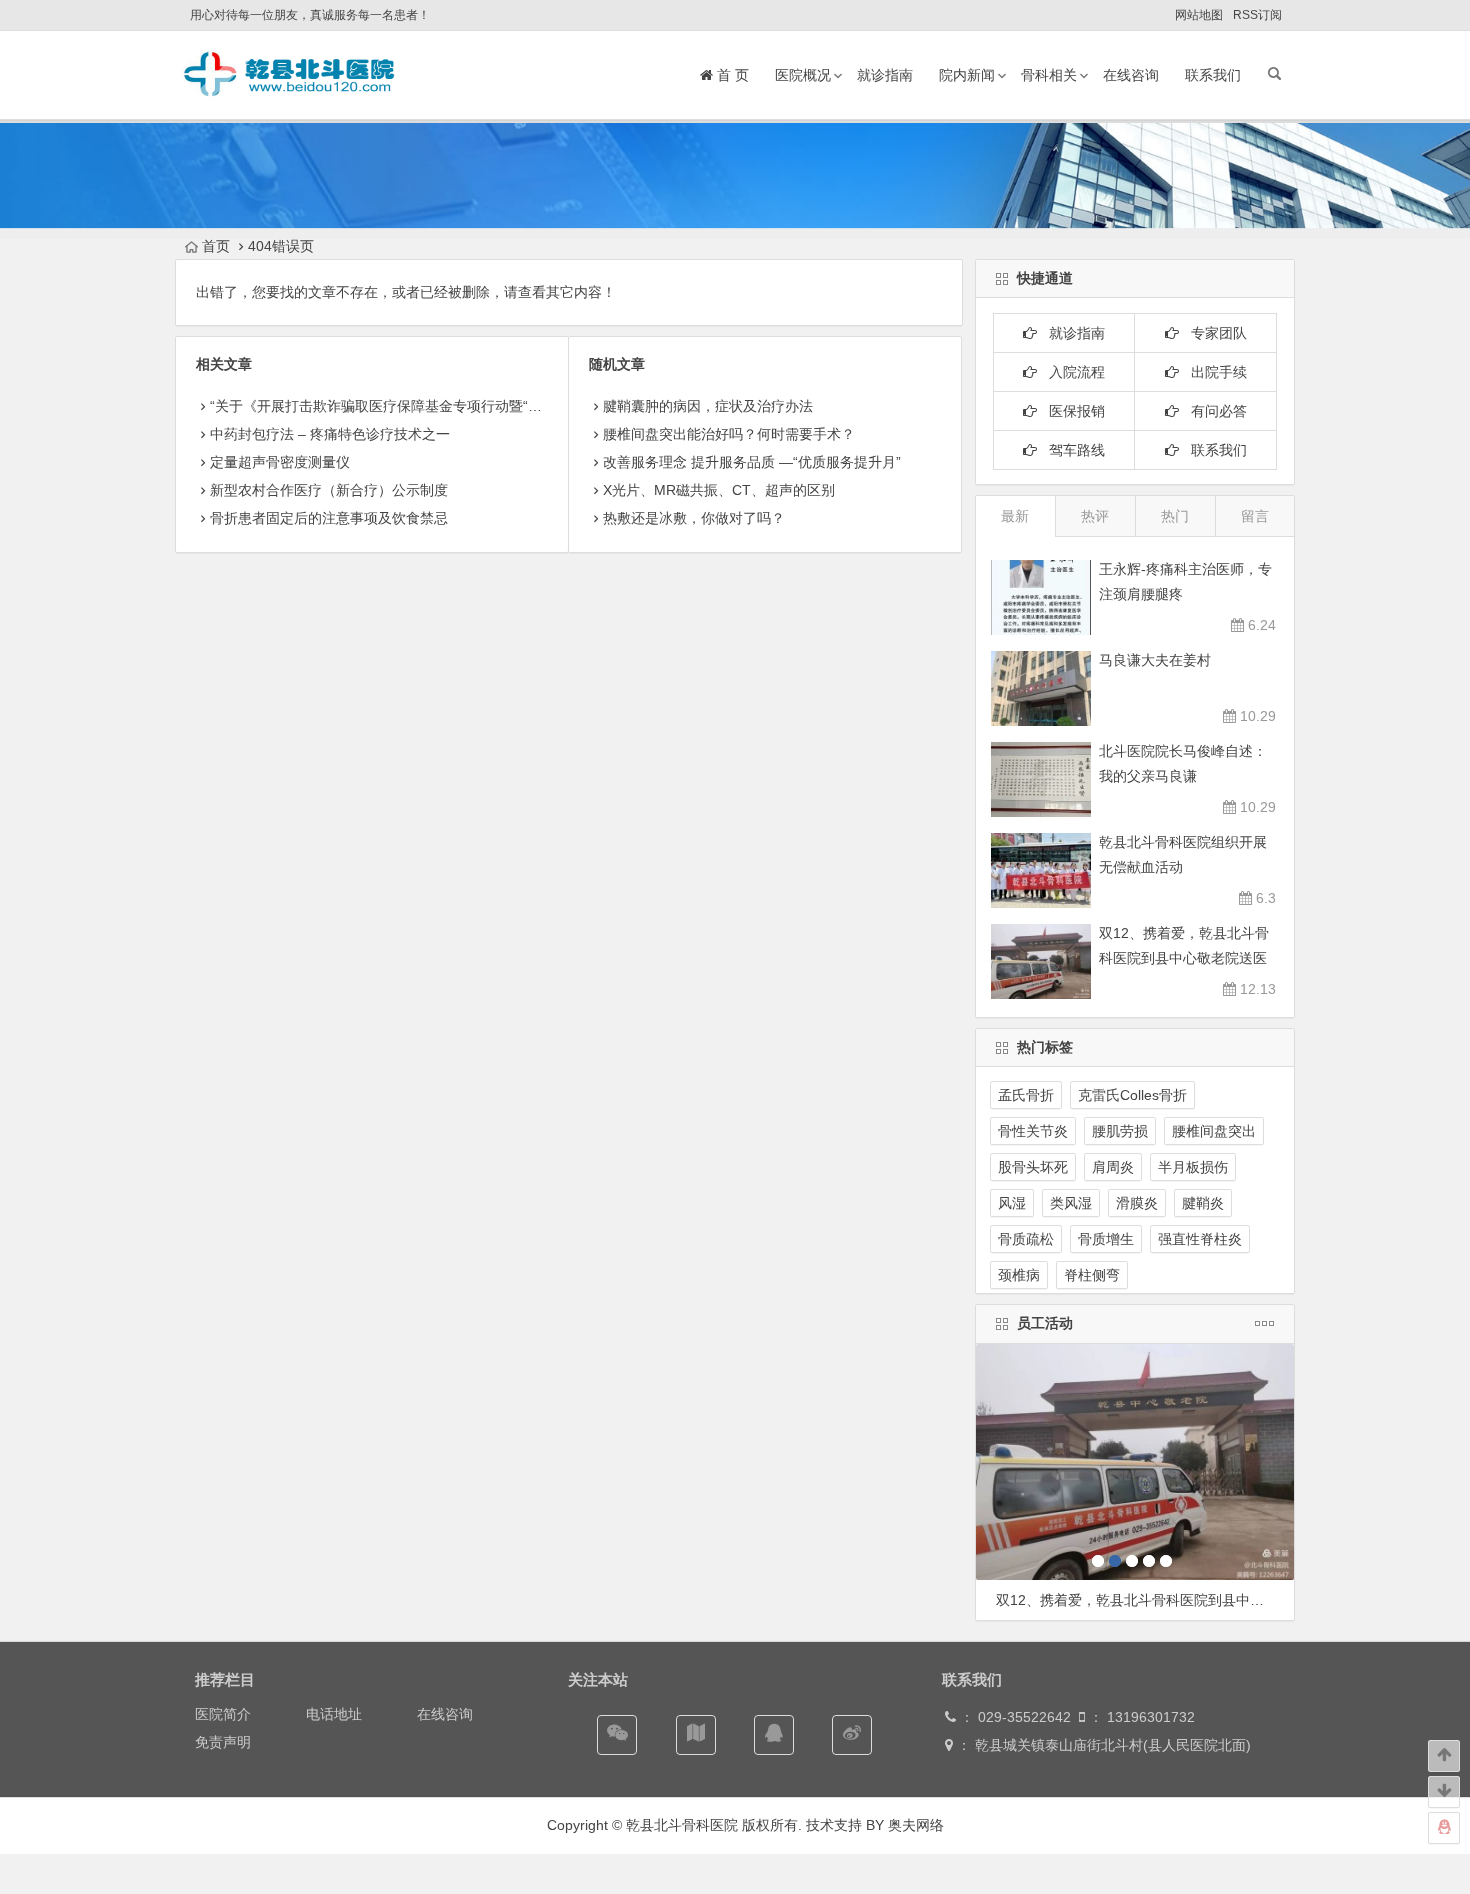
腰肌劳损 (1120, 1131)
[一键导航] (696, 1735)
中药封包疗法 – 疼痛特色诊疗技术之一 (330, 434)
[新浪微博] (852, 1735)
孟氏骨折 (1026, 1095)
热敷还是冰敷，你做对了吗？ (694, 518)
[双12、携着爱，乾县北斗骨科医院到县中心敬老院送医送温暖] (1135, 1462)
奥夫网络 (916, 1825)
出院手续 (1213, 372)
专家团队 (1213, 333)
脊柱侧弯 (1092, 1275)
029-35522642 (1022, 1717)
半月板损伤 (1193, 1167)
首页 (216, 246)
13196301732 (1151, 1717)
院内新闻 (967, 75)
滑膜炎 (1137, 1203)
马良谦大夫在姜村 (1155, 660)
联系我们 (1213, 75)
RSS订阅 (1257, 15)
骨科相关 (1049, 75)
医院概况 (803, 75)
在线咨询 (1131, 75)
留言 (1255, 516)
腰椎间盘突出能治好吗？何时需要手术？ (729, 434)
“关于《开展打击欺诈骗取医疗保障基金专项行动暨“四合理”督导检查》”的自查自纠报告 (479, 406)
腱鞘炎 (1203, 1203)
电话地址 (334, 1714)
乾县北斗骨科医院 (680, 1825)
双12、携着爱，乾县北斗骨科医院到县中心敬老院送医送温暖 (1184, 958)
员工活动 (1045, 1323)
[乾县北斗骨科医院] (290, 94)
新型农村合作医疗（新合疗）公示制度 (329, 490)
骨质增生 (1106, 1239)
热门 (1175, 516)
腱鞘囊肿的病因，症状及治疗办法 (708, 406)
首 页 (731, 75)
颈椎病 (1019, 1275)
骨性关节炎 (1033, 1131)
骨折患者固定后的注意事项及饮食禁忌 (329, 518)
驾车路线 (1071, 450)
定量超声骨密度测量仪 (280, 462)
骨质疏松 (1026, 1239)
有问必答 (1213, 411)
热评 (1095, 516)
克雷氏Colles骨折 (1132, 1095)
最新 (1015, 516)
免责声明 (223, 1742)
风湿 (1012, 1203)
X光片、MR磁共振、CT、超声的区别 (719, 490)
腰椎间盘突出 (1214, 1131)
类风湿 (1071, 1203)
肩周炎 (1113, 1167)
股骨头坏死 (1033, 1167)
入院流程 (1071, 372)
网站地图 (1199, 15)
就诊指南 (885, 75)
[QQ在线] (774, 1735)
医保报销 (1071, 411)
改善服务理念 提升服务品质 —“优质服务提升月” (752, 462)
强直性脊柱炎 (1200, 1239)
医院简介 (223, 1714)
